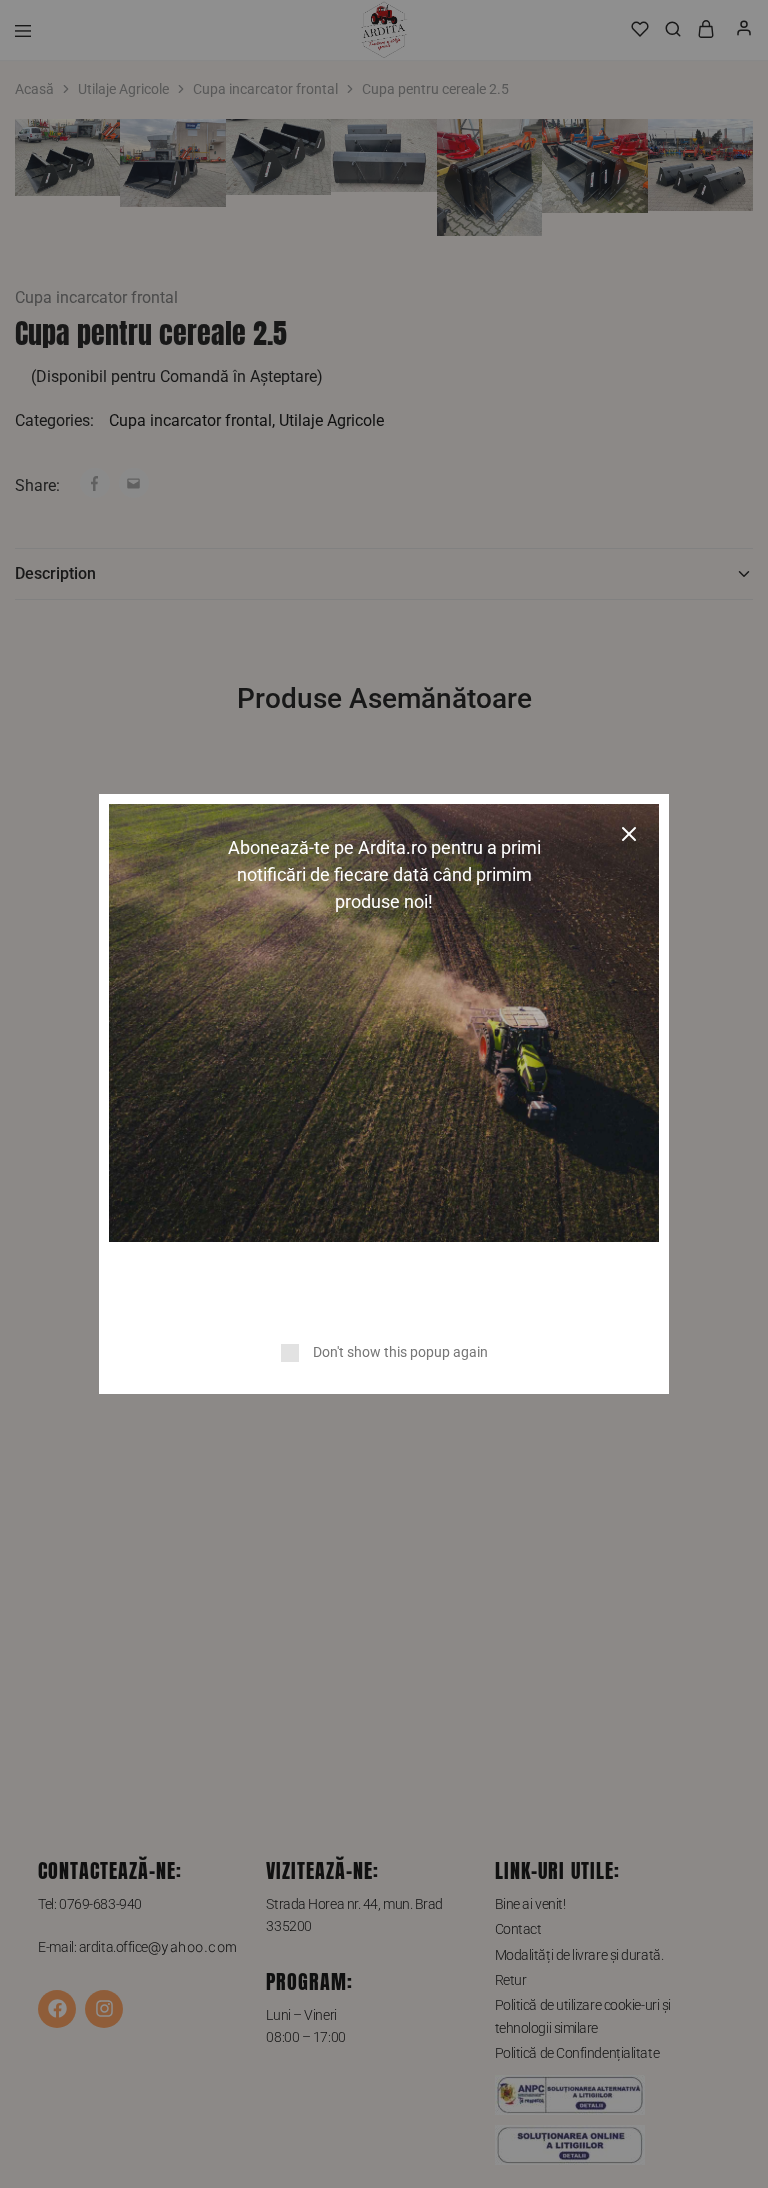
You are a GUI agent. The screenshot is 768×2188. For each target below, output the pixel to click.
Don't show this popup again (400, 1352)
